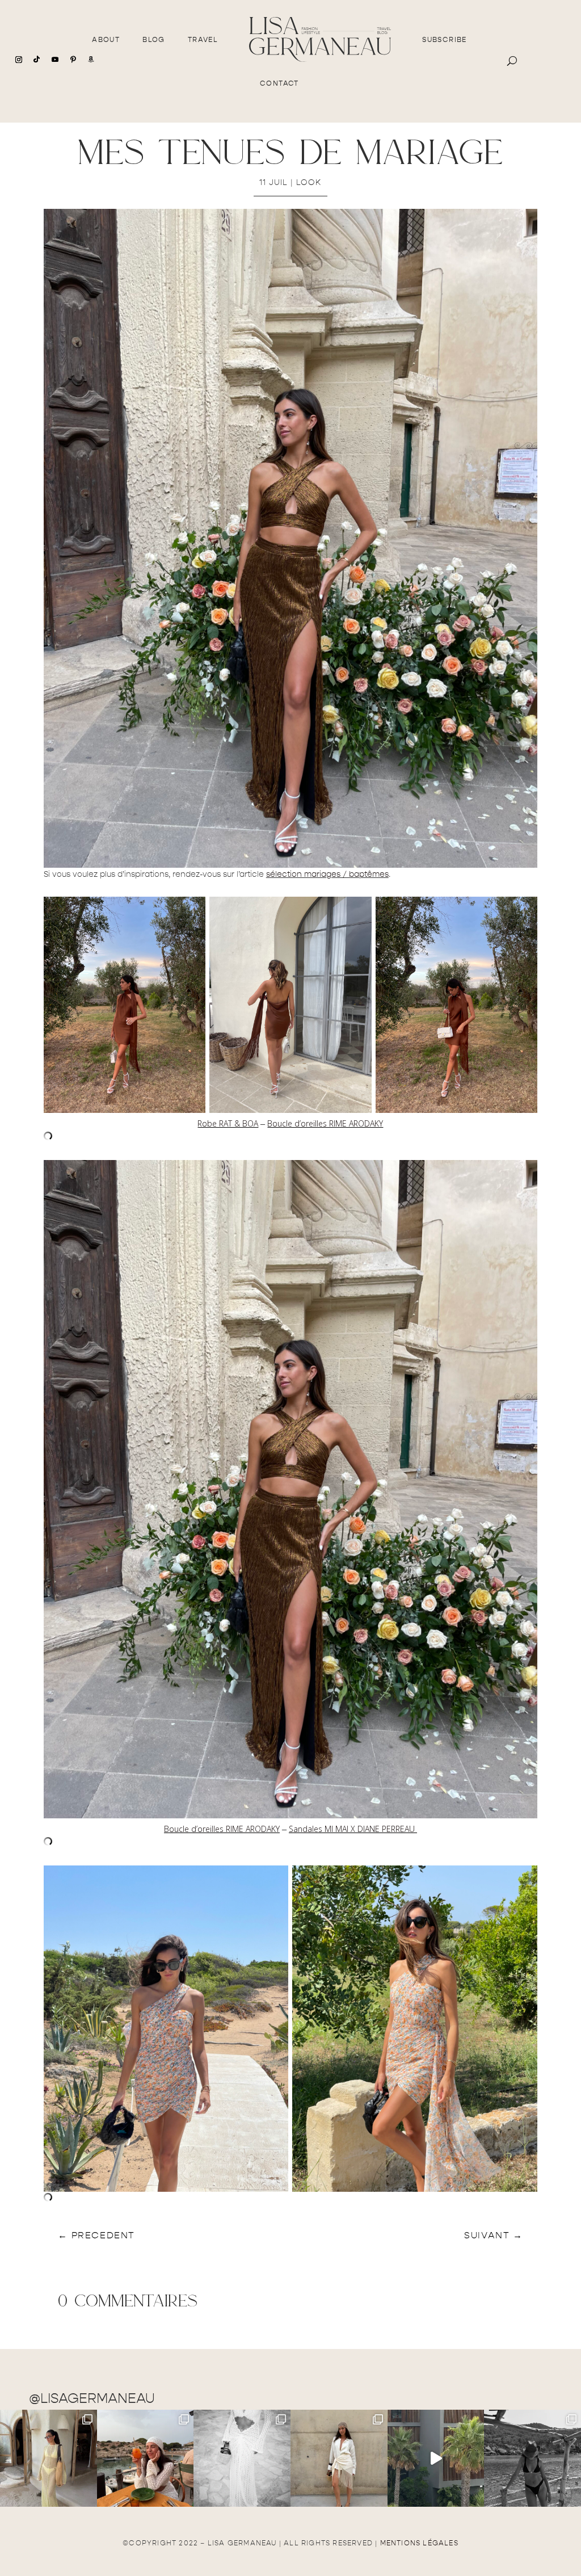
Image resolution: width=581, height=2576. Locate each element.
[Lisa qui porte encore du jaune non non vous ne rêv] (49, 2458)
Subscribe (445, 40)
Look (309, 182)
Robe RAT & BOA (228, 1123)
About (106, 40)
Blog (154, 40)
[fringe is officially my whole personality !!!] (339, 2458)
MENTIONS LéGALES (419, 2543)
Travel (203, 40)
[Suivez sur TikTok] (37, 60)
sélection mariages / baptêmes (327, 874)
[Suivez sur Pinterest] (73, 60)
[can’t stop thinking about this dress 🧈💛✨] (436, 2458)
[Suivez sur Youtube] (55, 60)
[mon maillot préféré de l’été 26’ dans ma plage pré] (532, 2458)
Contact (279, 83)
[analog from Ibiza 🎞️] (242, 2458)
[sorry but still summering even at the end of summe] (146, 2458)
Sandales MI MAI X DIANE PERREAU (353, 1829)
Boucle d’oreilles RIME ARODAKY (325, 1123)
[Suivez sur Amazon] (91, 60)
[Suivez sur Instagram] (19, 60)
